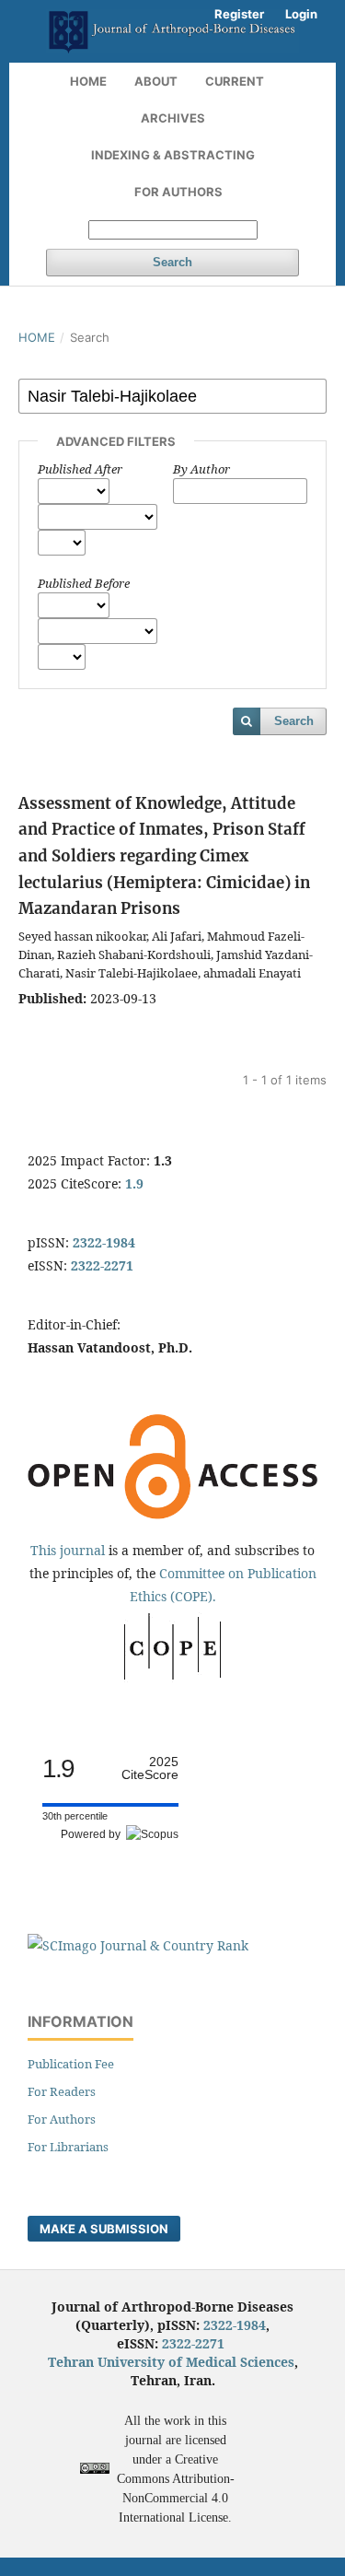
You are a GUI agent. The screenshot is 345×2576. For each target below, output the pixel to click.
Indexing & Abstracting (173, 155)
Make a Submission (104, 2229)
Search (172, 262)
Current (235, 81)
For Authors (178, 192)
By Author (201, 469)
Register (239, 14)
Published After (80, 469)
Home (88, 81)
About (156, 81)
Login (301, 14)
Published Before (84, 583)
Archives (173, 118)
